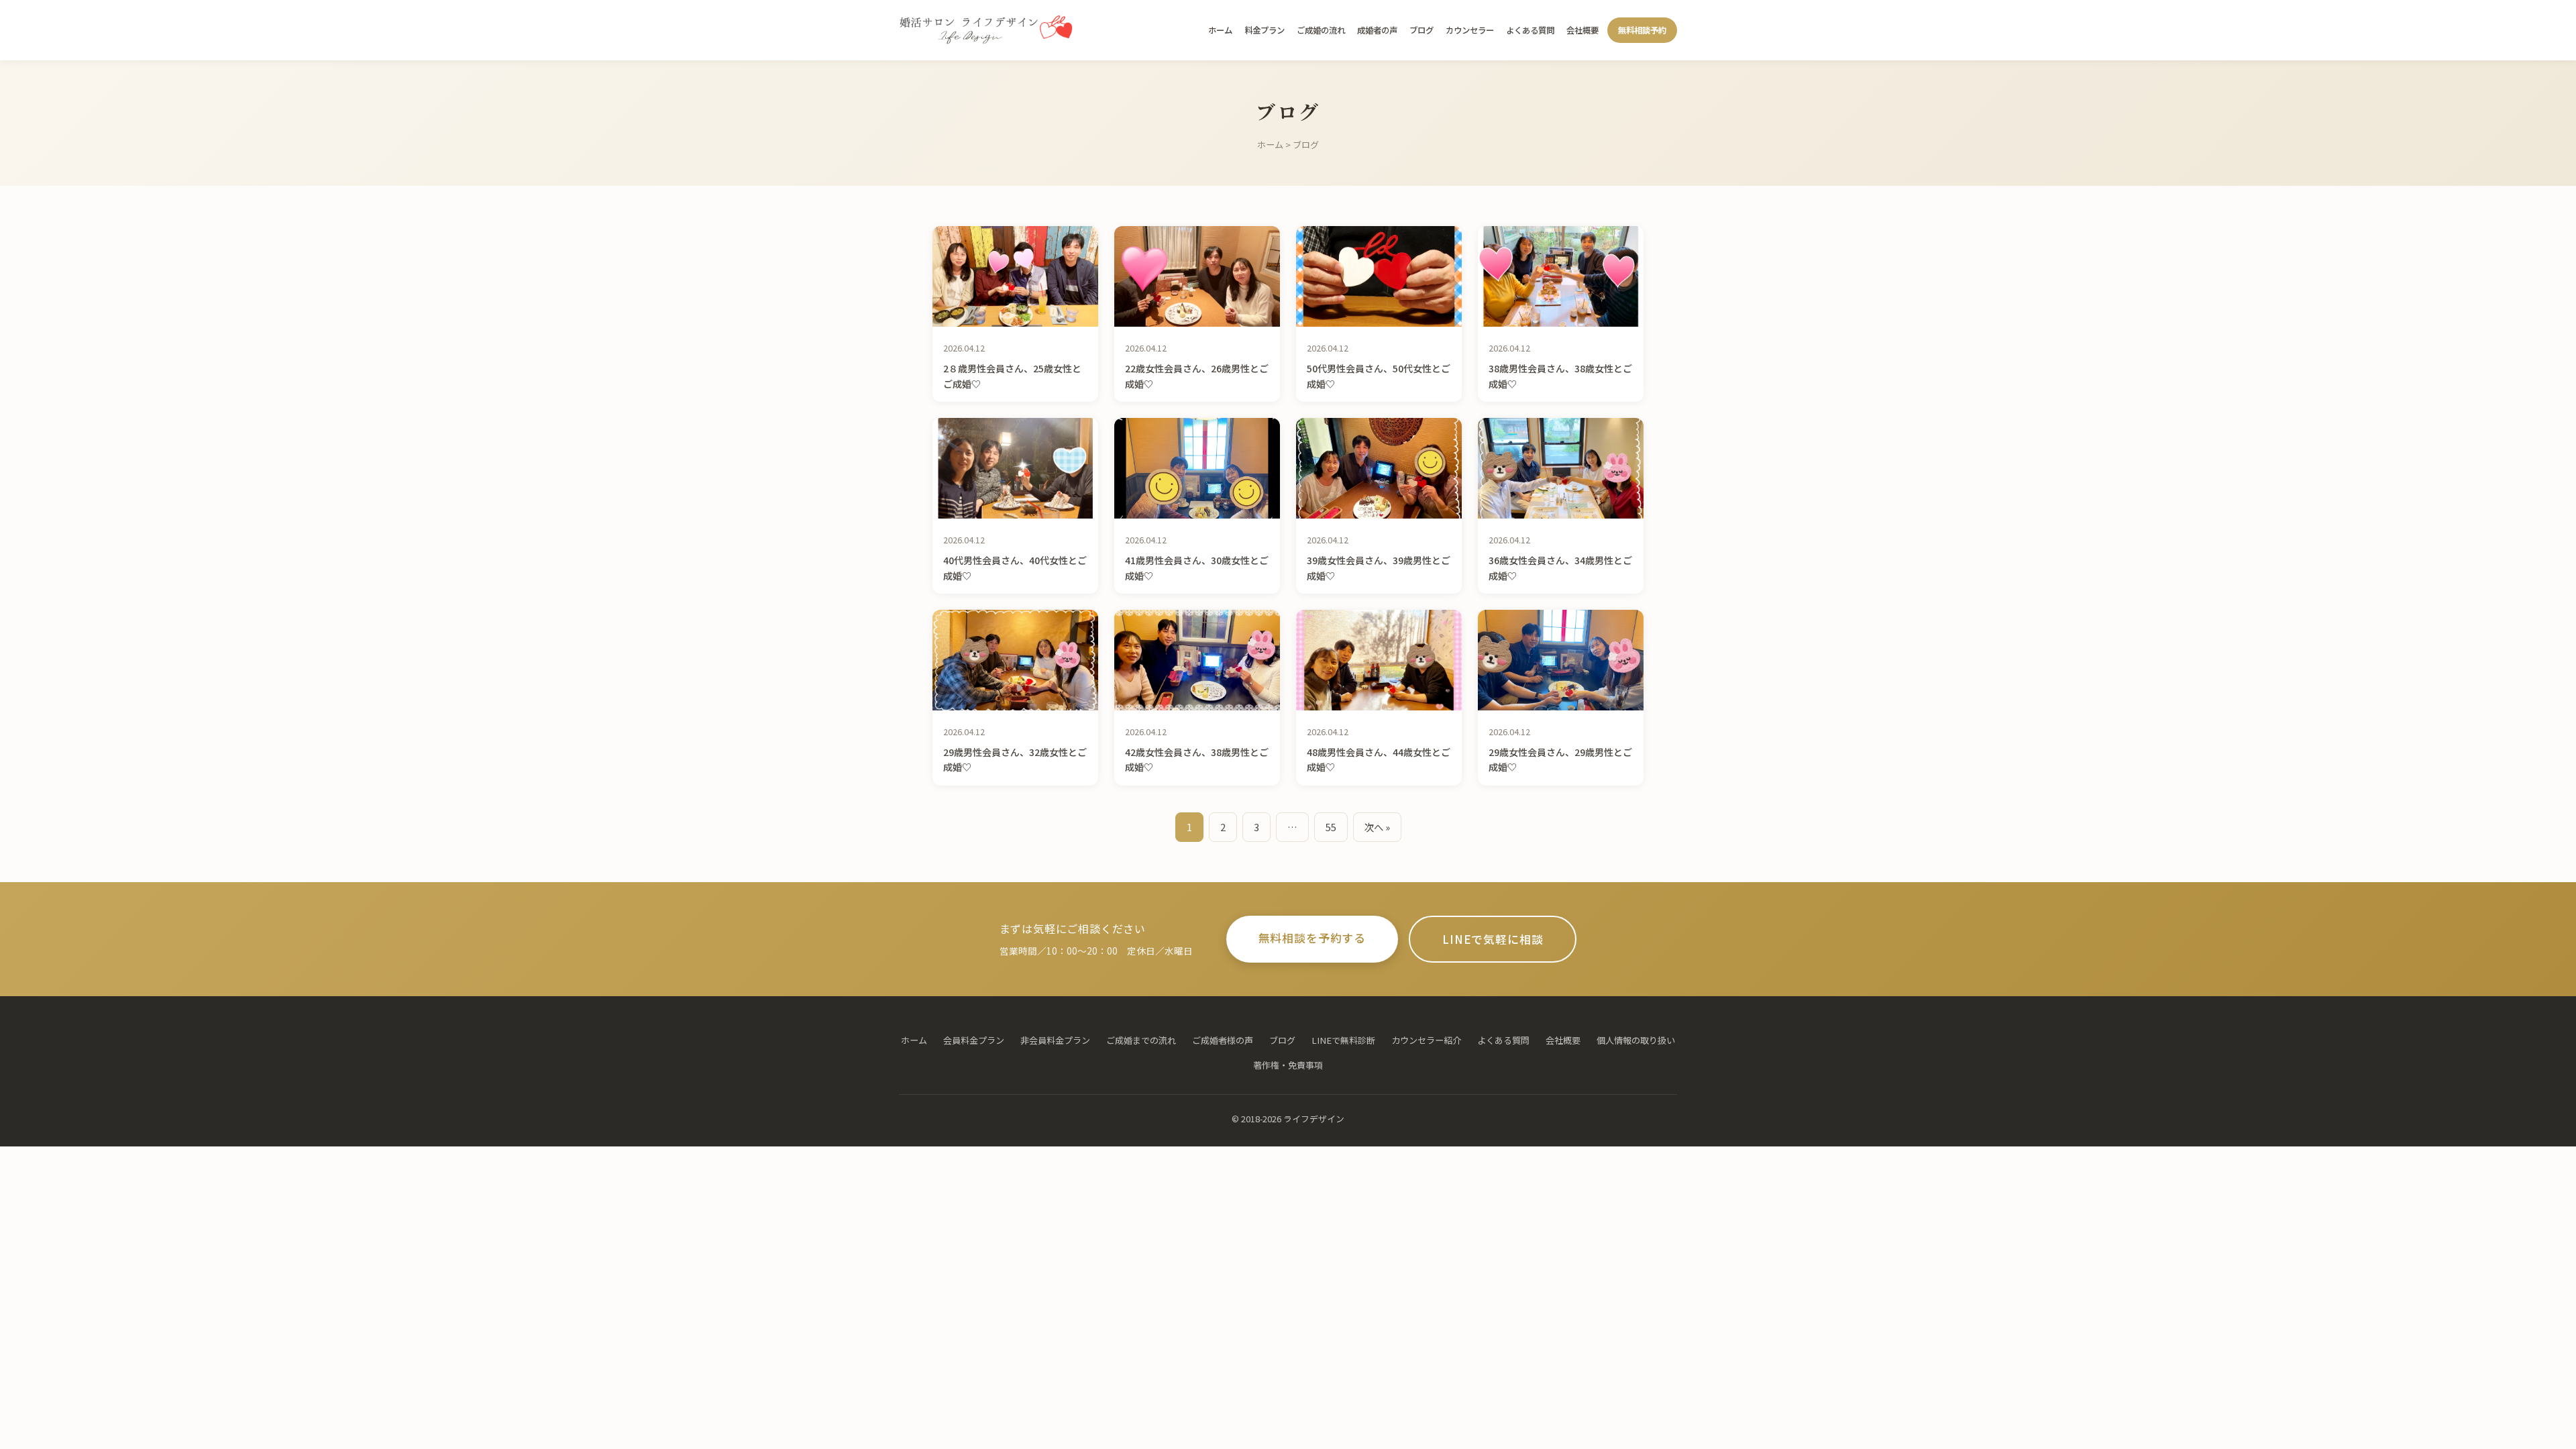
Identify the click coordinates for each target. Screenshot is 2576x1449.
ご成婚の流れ (1321, 30)
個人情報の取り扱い (1636, 1040)
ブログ (1421, 30)
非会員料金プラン (1055, 1040)
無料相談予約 (1642, 30)
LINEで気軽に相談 (1493, 939)
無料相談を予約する (1312, 938)
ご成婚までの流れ (1141, 1040)
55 (1331, 827)
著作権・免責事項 (1288, 1065)
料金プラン (1265, 30)
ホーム (1220, 30)
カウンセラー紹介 (1426, 1040)
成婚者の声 (1377, 30)
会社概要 (1582, 30)
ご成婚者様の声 (1223, 1040)
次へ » (1377, 827)
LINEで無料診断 (1343, 1040)
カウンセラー (1470, 30)
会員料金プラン (974, 1040)
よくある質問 (1530, 30)
